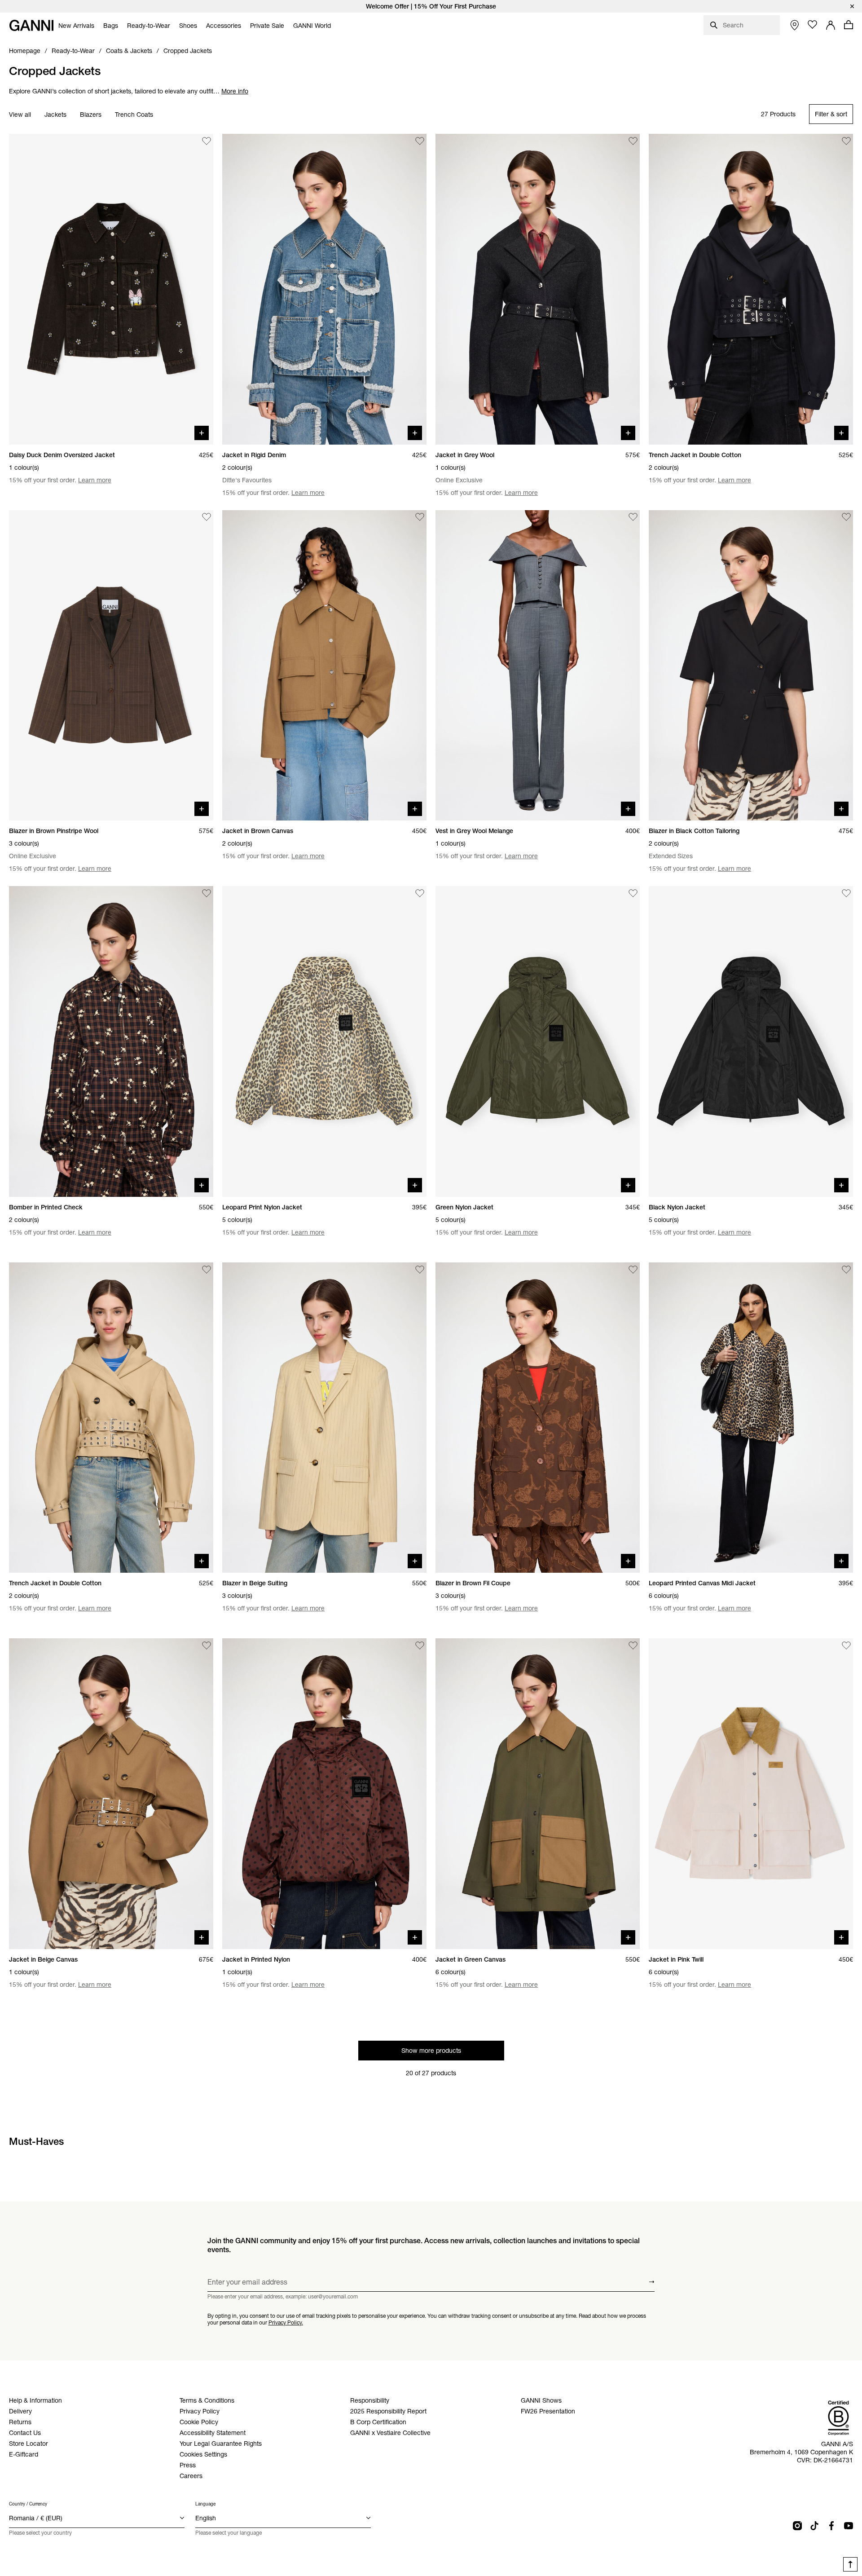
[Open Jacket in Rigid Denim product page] (324, 289)
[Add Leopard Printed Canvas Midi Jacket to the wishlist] (846, 1270)
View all (20, 115)
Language (205, 2504)
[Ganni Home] (31, 25)
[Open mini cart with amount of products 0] (849, 25)
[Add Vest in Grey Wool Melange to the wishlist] (633, 517)
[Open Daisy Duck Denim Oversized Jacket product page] (111, 289)
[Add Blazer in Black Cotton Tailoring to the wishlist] (846, 517)
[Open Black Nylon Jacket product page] (751, 1041)
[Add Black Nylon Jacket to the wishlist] (846, 893)
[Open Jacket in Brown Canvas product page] (324, 666)
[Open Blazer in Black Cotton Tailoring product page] (751, 666)
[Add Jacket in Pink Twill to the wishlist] (846, 1645)
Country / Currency (28, 2504)
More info (235, 91)
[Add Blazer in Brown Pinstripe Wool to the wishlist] (207, 517)
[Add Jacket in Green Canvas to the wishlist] (633, 1645)
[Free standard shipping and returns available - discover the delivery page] (431, 6)
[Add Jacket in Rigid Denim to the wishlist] (420, 141)
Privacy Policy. (286, 2322)
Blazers (91, 115)
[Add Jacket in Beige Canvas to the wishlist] (207, 1645)
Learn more (95, 480)
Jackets (55, 115)
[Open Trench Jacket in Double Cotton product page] (751, 289)
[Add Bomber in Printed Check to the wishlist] (207, 893)
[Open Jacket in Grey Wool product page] (538, 289)
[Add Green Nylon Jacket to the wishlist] (633, 893)
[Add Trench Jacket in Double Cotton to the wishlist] (846, 141)
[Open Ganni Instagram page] (797, 2526)
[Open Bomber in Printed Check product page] (111, 1041)
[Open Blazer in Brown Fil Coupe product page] (538, 1418)
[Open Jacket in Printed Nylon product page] (324, 1794)
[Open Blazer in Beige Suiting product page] (324, 1418)
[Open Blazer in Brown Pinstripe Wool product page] (111, 666)
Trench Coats (134, 115)
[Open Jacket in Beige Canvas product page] (111, 1794)
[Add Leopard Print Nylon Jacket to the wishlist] (420, 893)
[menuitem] (76, 26)
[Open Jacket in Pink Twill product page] (751, 1794)
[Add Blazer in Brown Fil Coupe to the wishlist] (633, 1270)
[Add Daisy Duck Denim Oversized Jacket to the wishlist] (207, 141)
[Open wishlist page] (813, 25)
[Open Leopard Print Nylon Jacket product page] (324, 1041)
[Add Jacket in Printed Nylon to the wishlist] (420, 1645)
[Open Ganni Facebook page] (831, 2526)
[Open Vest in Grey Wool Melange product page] (538, 666)
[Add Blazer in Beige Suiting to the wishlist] (420, 1270)
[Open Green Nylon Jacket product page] (538, 1041)
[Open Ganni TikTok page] (814, 2526)
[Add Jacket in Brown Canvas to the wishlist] (420, 517)
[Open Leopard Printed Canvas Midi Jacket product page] (751, 1418)
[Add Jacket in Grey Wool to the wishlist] (633, 141)
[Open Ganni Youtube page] (849, 2526)
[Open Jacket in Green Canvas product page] (538, 1794)
